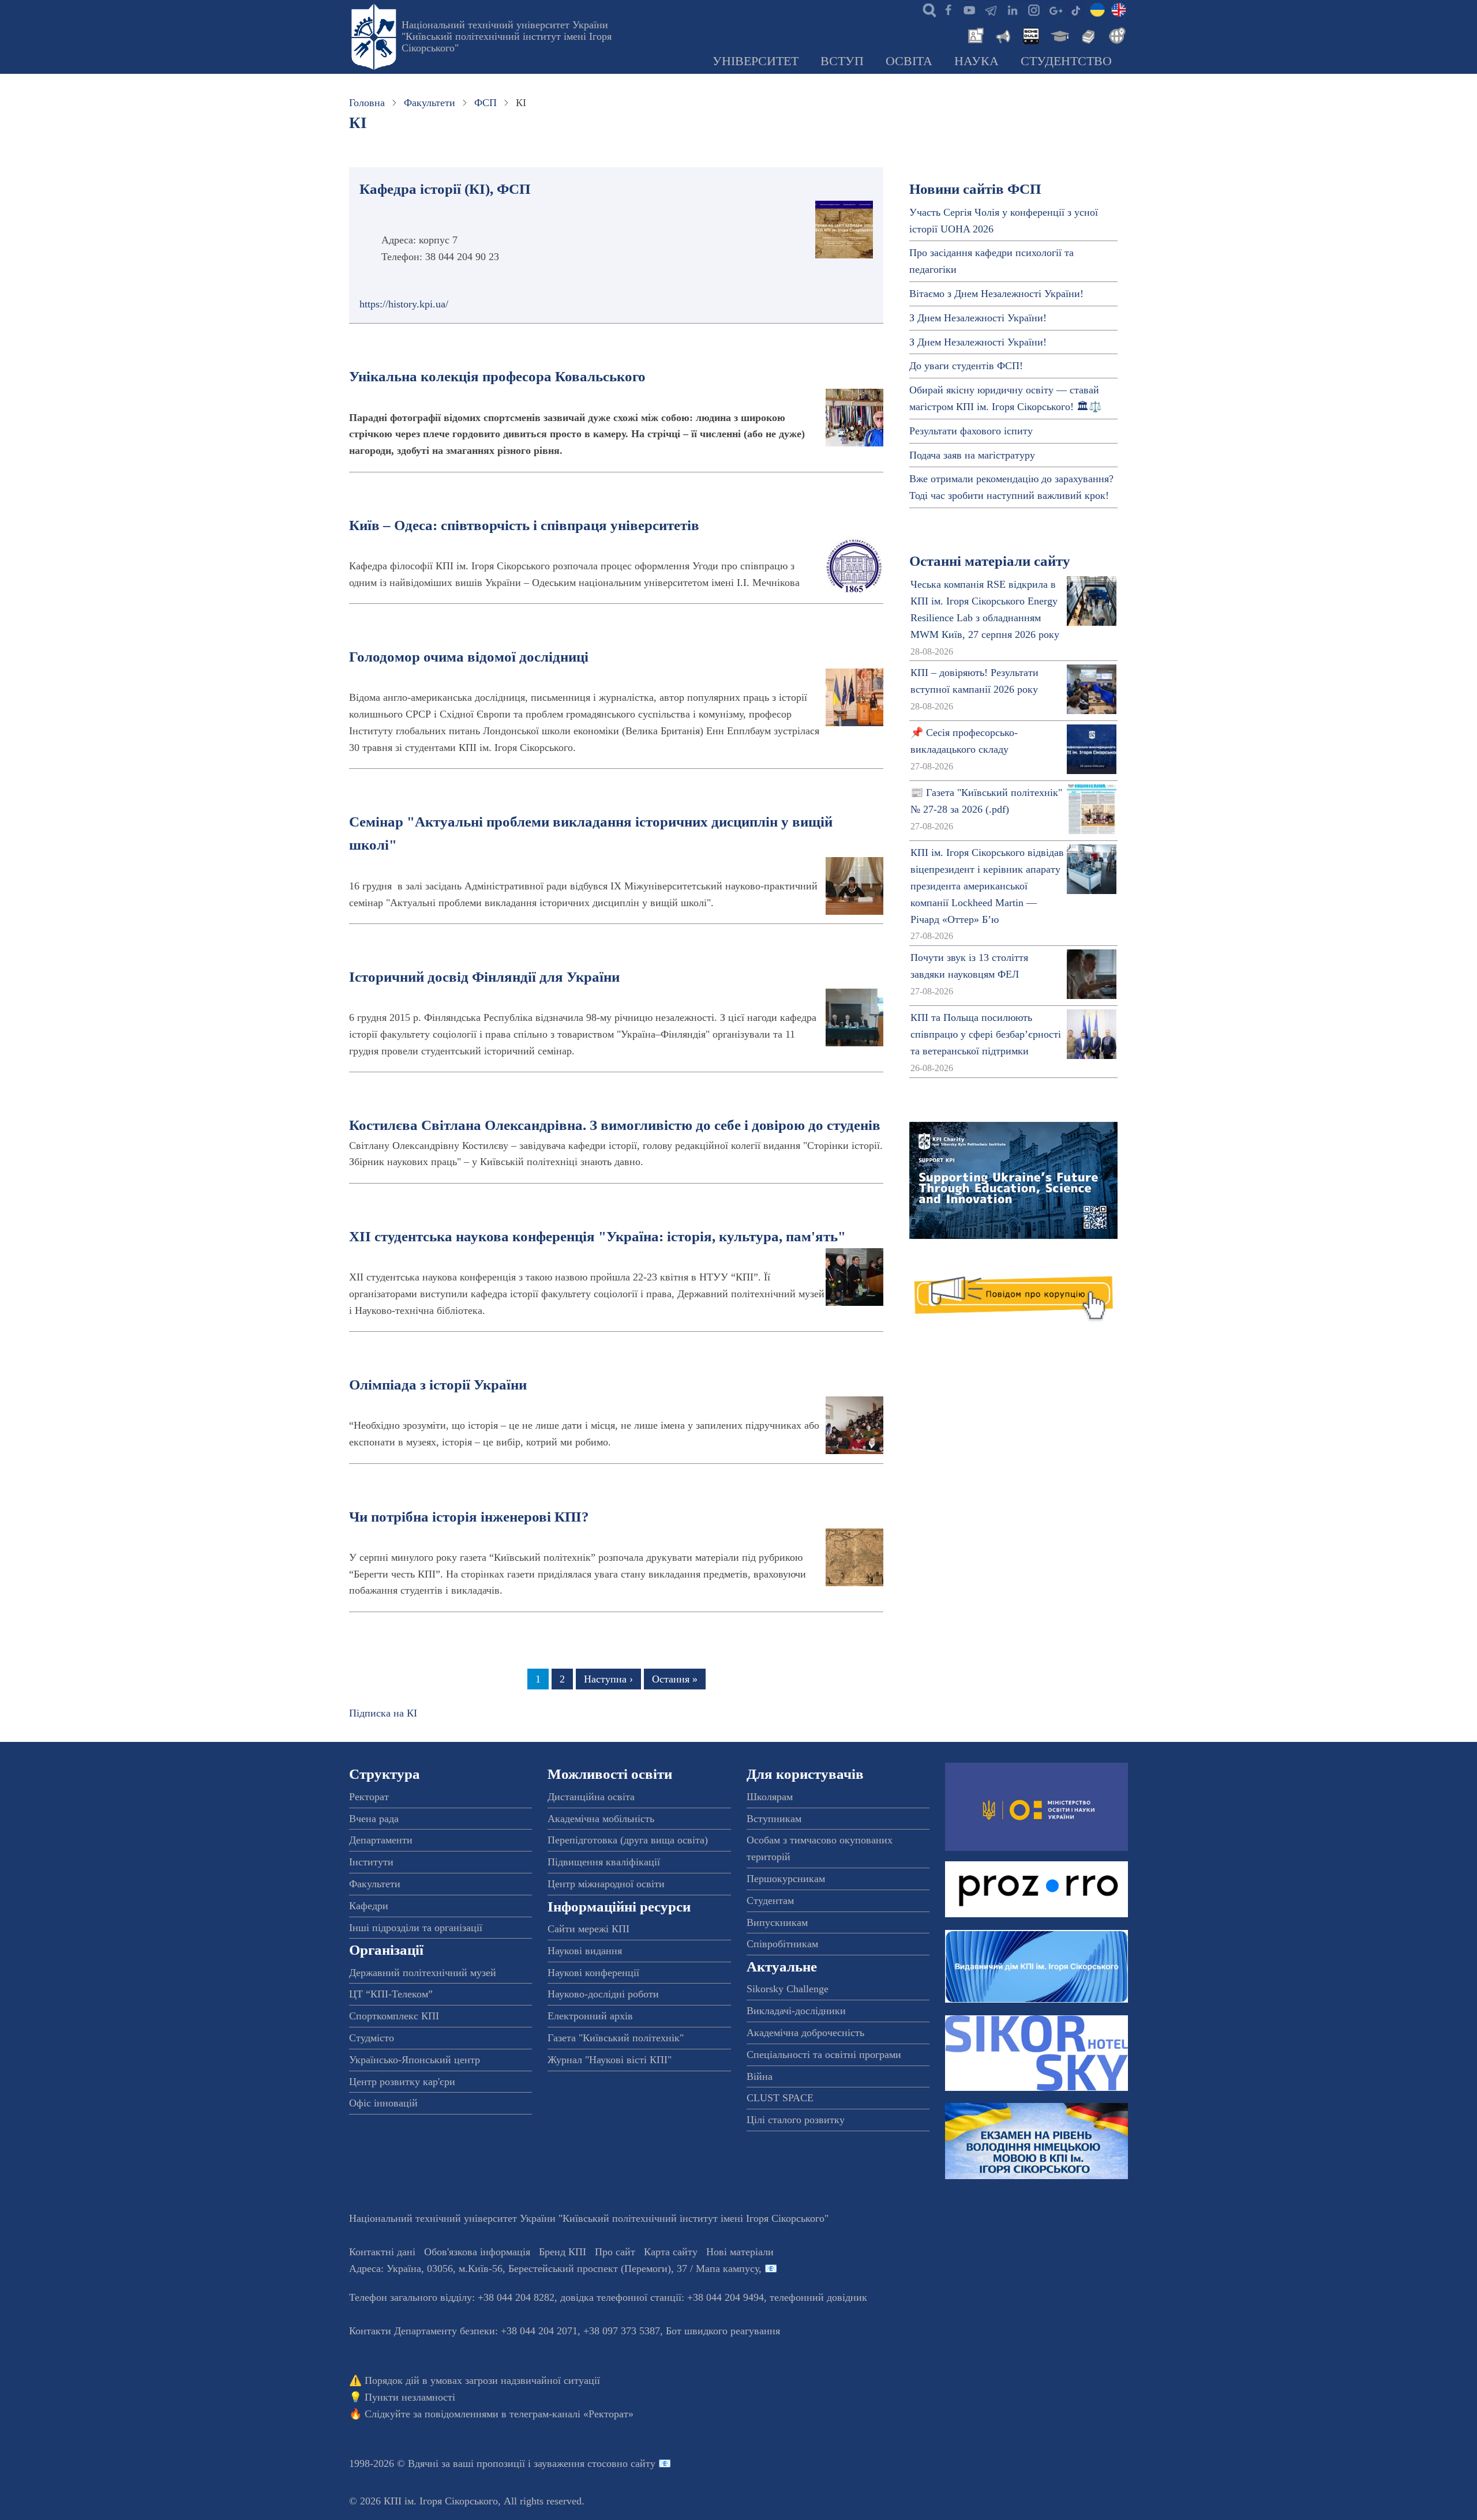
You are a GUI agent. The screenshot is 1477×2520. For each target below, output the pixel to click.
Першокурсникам (786, 1879)
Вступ (842, 61)
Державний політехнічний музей (423, 1973)
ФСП (486, 103)
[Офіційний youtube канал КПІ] (969, 9)
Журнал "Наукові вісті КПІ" (610, 2060)
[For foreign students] (1115, 35)
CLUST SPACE (780, 2098)
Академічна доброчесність (805, 2033)
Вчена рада (374, 1819)
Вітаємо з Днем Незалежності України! (996, 294)
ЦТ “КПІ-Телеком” (391, 1994)
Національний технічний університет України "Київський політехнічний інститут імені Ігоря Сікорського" (507, 36)
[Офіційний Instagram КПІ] (1033, 9)
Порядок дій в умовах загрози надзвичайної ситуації (482, 2380)
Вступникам (774, 1819)
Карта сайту (671, 2252)
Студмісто (372, 2038)
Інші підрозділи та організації (416, 1928)
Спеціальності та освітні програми (824, 2055)
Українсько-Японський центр (415, 2060)
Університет (756, 61)
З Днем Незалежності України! (978, 318)
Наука (976, 61)
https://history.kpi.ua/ (404, 304)
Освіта (909, 61)
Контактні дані (382, 2252)
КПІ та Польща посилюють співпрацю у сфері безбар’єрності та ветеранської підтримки (986, 1034)
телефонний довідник (818, 2297)
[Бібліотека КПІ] (1087, 35)
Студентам (770, 1901)
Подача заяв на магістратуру (972, 455)
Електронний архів (590, 2016)
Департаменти (381, 1840)
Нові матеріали (740, 2252)
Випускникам (777, 1922)
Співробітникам (782, 1944)
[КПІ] (1097, 9)
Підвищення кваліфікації (604, 1862)
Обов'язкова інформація (477, 2252)
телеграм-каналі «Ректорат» (571, 2414)
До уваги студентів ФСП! (966, 366)
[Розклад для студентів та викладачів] (1030, 35)
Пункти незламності (410, 2397)
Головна (367, 103)
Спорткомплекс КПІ (394, 2016)
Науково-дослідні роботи (603, 1994)
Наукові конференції (593, 1973)
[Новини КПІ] (974, 35)
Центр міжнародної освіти (606, 1884)
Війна (760, 2076)
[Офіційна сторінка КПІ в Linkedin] (1012, 9)
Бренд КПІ (563, 2252)
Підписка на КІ (383, 1713)
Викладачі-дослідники (796, 2011)
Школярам (770, 1797)
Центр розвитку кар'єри (402, 2082)
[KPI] (1119, 9)
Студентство (1066, 61)
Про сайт (615, 2252)
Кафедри (369, 1906)
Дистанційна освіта (591, 1797)
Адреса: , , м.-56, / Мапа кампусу (554, 2269)
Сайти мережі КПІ (588, 1929)
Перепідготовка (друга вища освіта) (628, 1840)
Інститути (371, 1862)
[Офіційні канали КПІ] (991, 9)
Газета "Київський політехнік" (616, 2038)
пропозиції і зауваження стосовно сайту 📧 (574, 2463)
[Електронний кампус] (1059, 35)
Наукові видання (585, 1951)
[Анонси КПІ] (1002, 35)
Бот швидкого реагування (723, 2331)
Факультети (430, 103)
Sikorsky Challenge (788, 1989)
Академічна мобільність (601, 1819)
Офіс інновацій (383, 2103)
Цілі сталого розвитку (796, 2120)
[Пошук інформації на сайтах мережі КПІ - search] (927, 9)
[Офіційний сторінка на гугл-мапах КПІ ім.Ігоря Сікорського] (1055, 9)
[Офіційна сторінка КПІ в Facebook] (948, 9)
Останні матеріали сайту (990, 561)
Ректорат (369, 1797)
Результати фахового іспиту (971, 431)
